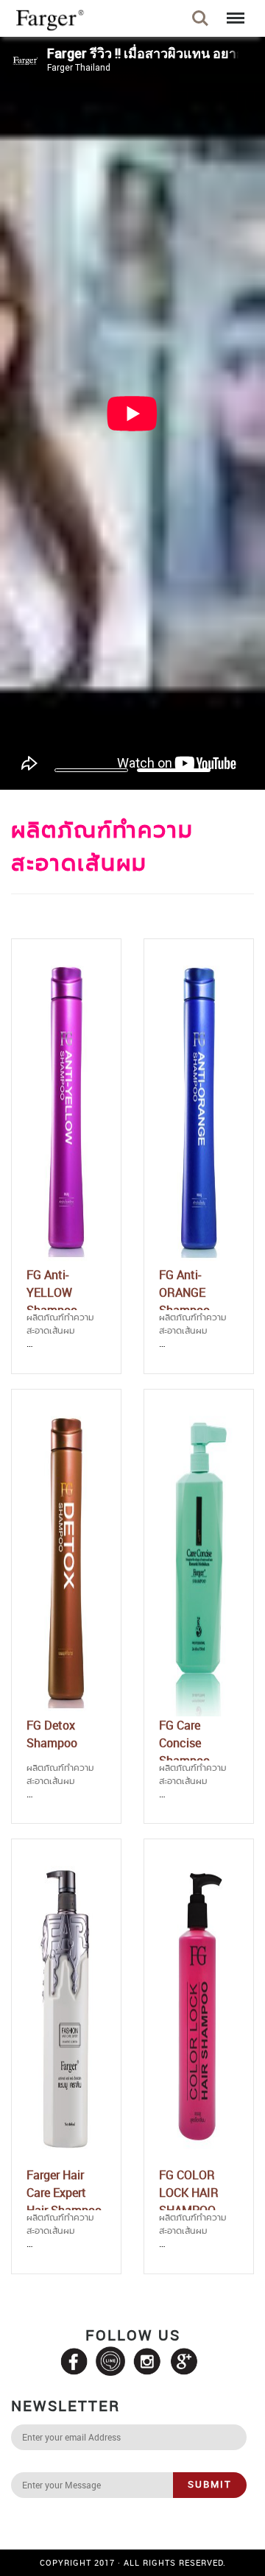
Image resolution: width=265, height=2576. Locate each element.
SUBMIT (210, 2484)
